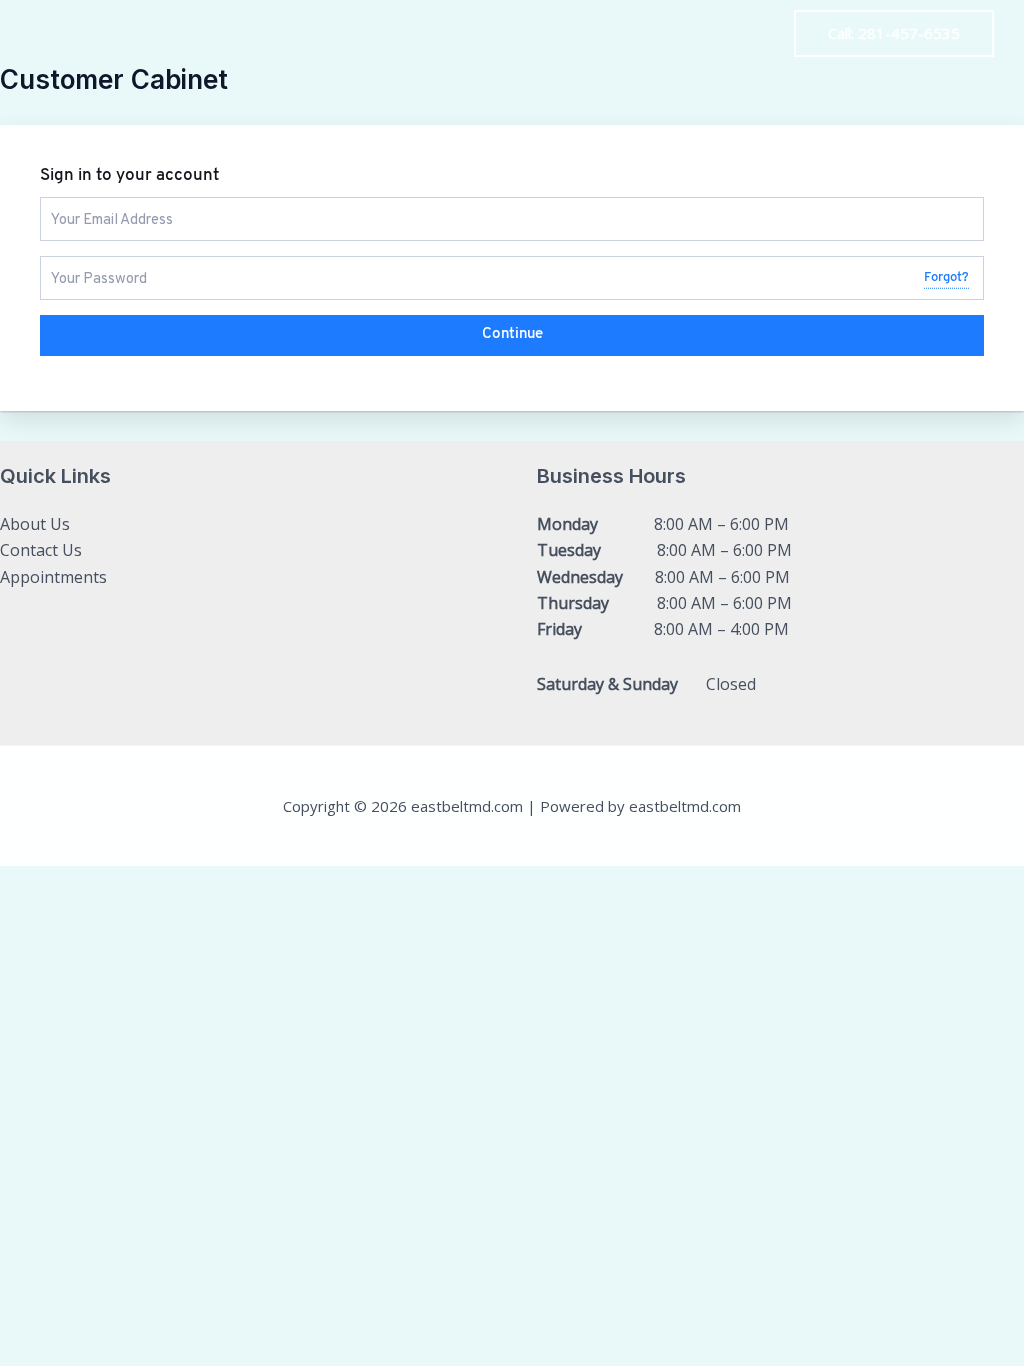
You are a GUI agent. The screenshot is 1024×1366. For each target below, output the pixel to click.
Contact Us (615, 34)
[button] (894, 33)
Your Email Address (104, 205)
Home (519, 34)
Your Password (91, 264)
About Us (723, 34)
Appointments (53, 577)
